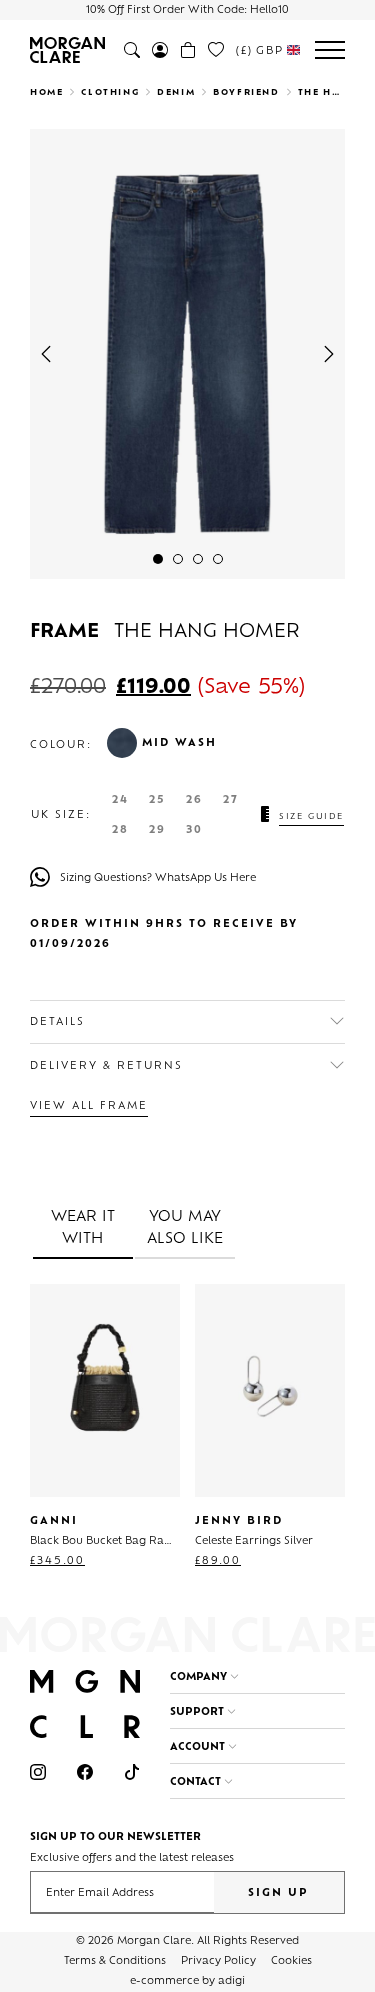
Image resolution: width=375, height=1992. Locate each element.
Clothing (110, 93)
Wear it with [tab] (83, 1228)
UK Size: (61, 816)
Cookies (291, 1961)
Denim (176, 93)
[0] (216, 50)
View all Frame (89, 1106)
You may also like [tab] (185, 1228)
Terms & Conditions (115, 1961)
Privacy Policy (218, 1961)
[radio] (120, 801)
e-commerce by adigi (187, 1981)
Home (46, 93)
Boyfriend (246, 93)
